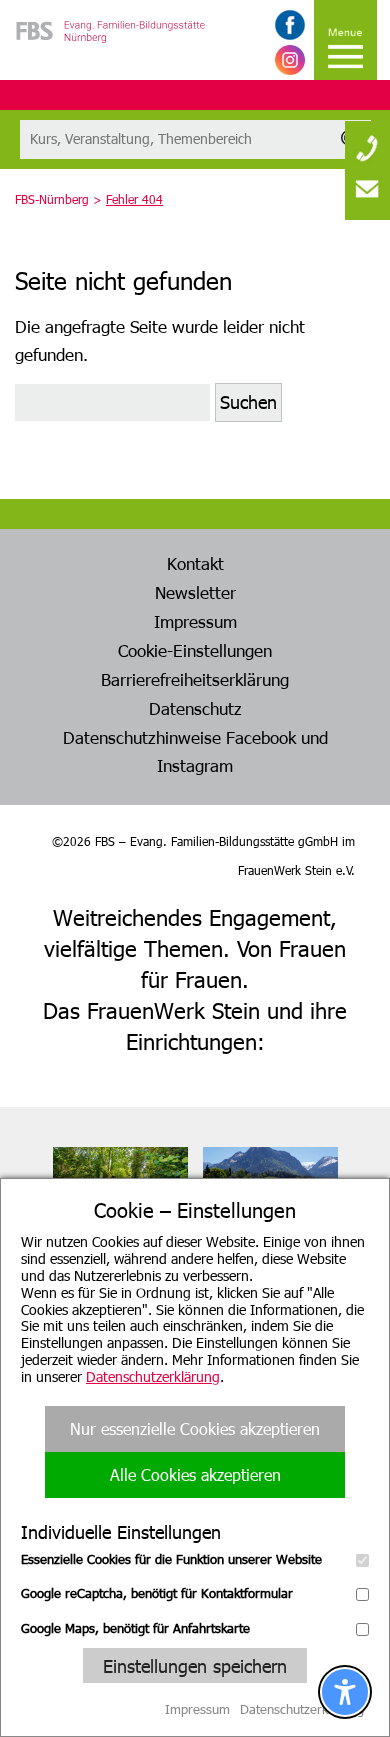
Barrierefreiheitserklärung (195, 679)
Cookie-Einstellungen (195, 650)
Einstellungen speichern (195, 1665)
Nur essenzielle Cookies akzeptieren (195, 1428)
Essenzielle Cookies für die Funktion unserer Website (171, 1559)
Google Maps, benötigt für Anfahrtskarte (135, 1628)
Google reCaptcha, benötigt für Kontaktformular (157, 1593)
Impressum (195, 621)
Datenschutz (195, 708)
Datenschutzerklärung (153, 1376)
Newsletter (195, 592)
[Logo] (110, 60)
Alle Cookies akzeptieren (195, 1474)
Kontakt (195, 563)
